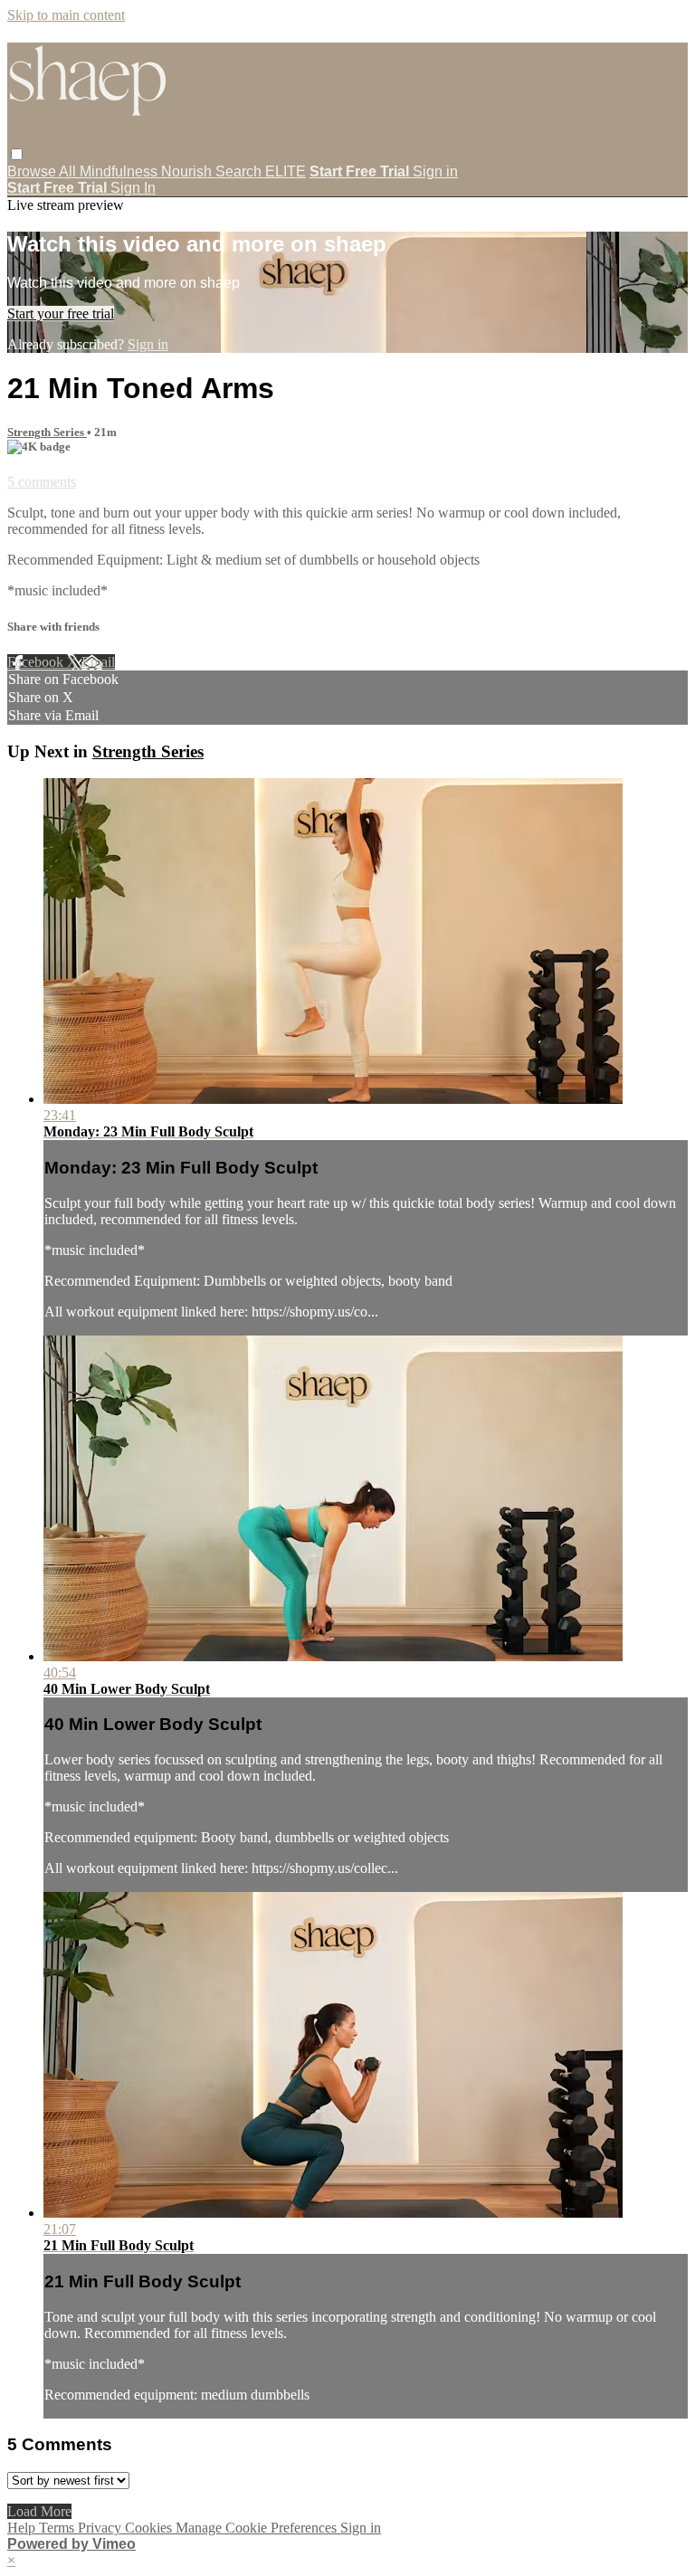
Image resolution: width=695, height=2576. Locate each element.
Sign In (133, 188)
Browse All (43, 171)
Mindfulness (120, 171)
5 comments (42, 482)
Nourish (188, 171)
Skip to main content (66, 15)
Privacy (101, 2528)
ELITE (286, 171)
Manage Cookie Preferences (258, 2528)
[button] (17, 154)
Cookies (150, 2528)
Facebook (37, 662)
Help (23, 2528)
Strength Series (47, 432)
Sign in (435, 171)
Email (98, 662)
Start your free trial (61, 314)
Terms (58, 2528)
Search (240, 171)
